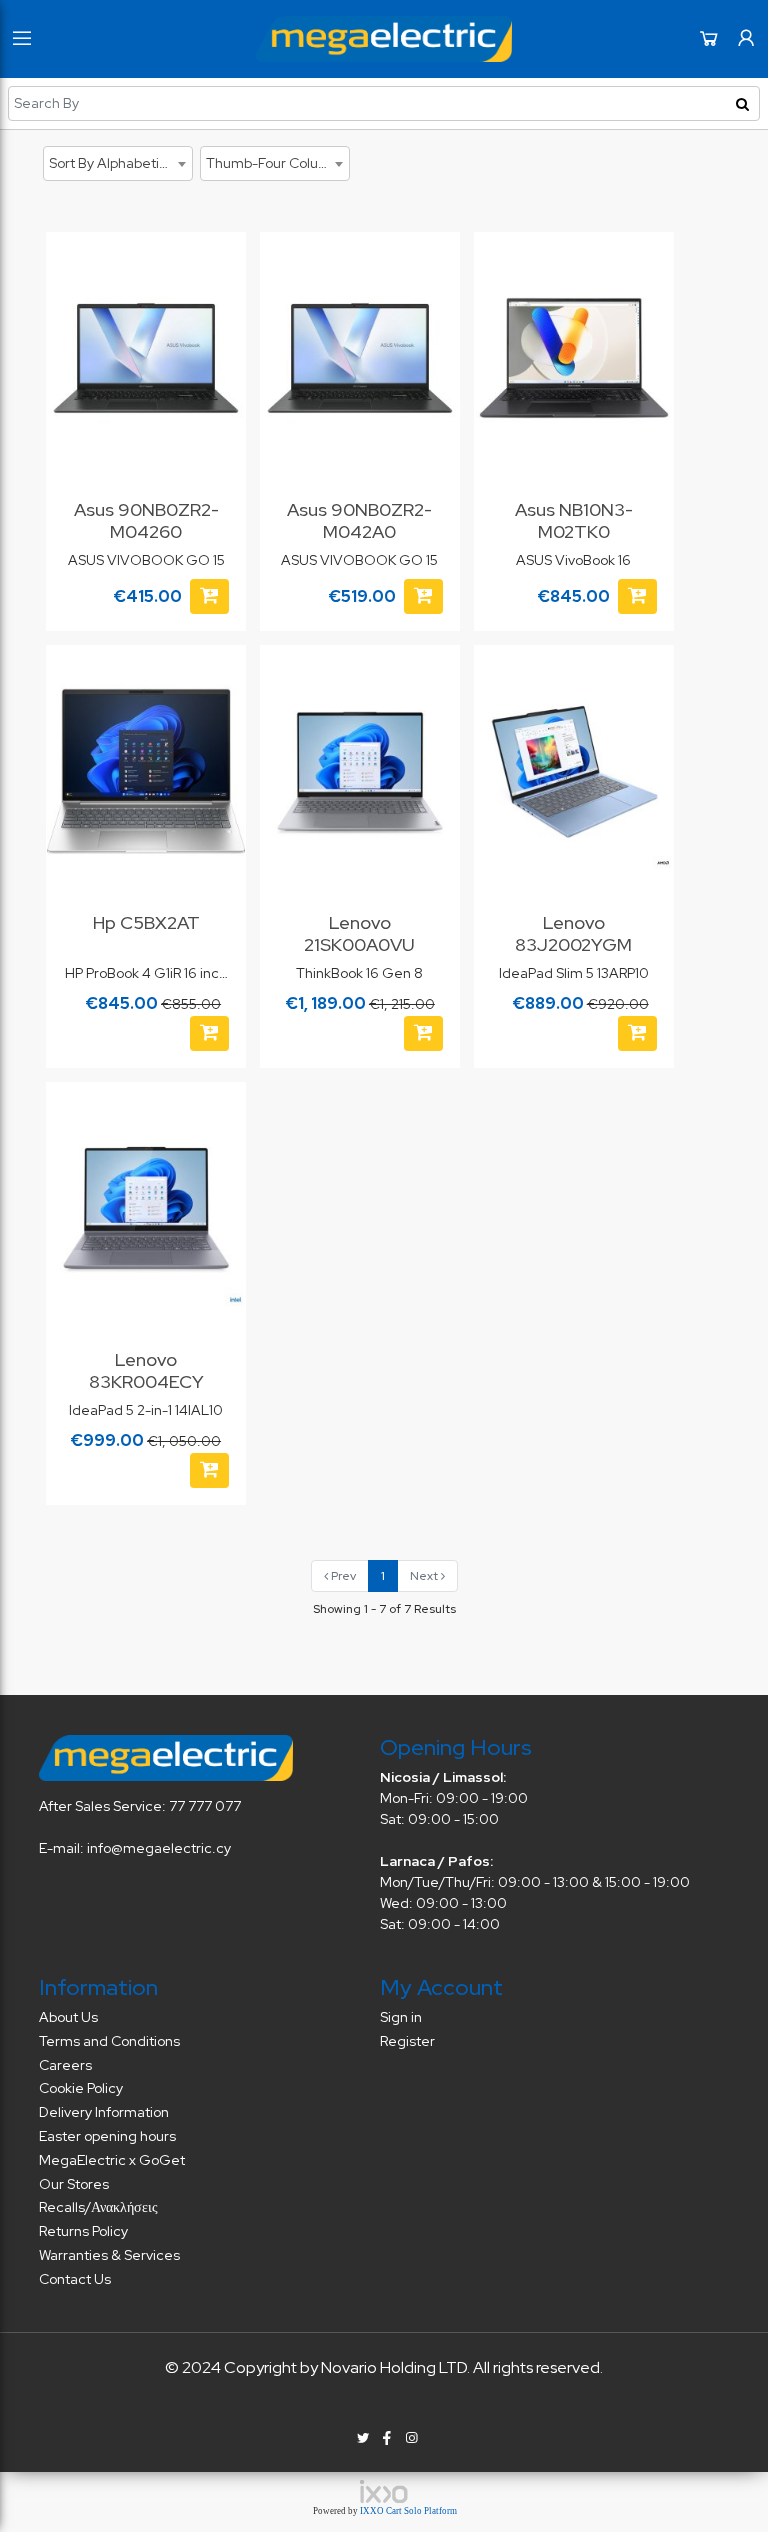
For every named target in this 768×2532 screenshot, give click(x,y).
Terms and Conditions (109, 2041)
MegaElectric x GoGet (112, 2160)
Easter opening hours (107, 2136)
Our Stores (74, 2184)
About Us (68, 2017)
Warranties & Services (109, 2255)
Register (407, 2041)
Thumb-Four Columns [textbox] (276, 163)
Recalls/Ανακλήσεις (98, 2207)
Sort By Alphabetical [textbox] (113, 163)
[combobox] (118, 163)
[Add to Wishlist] (219, 267)
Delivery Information (104, 2112)
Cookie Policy (81, 2088)
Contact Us (75, 2279)
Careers (65, 2065)
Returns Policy (83, 2231)
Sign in (401, 2017)
